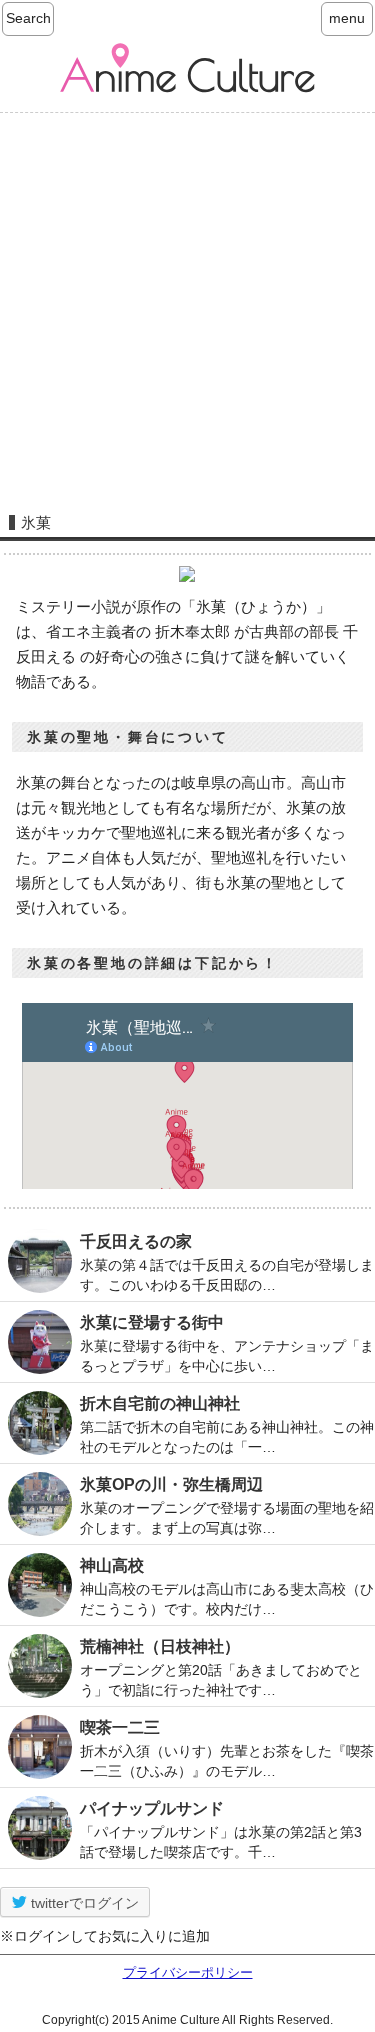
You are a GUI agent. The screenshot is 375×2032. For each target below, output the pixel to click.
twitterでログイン (83, 1903)
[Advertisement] (187, 306)
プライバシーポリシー (188, 1973)
